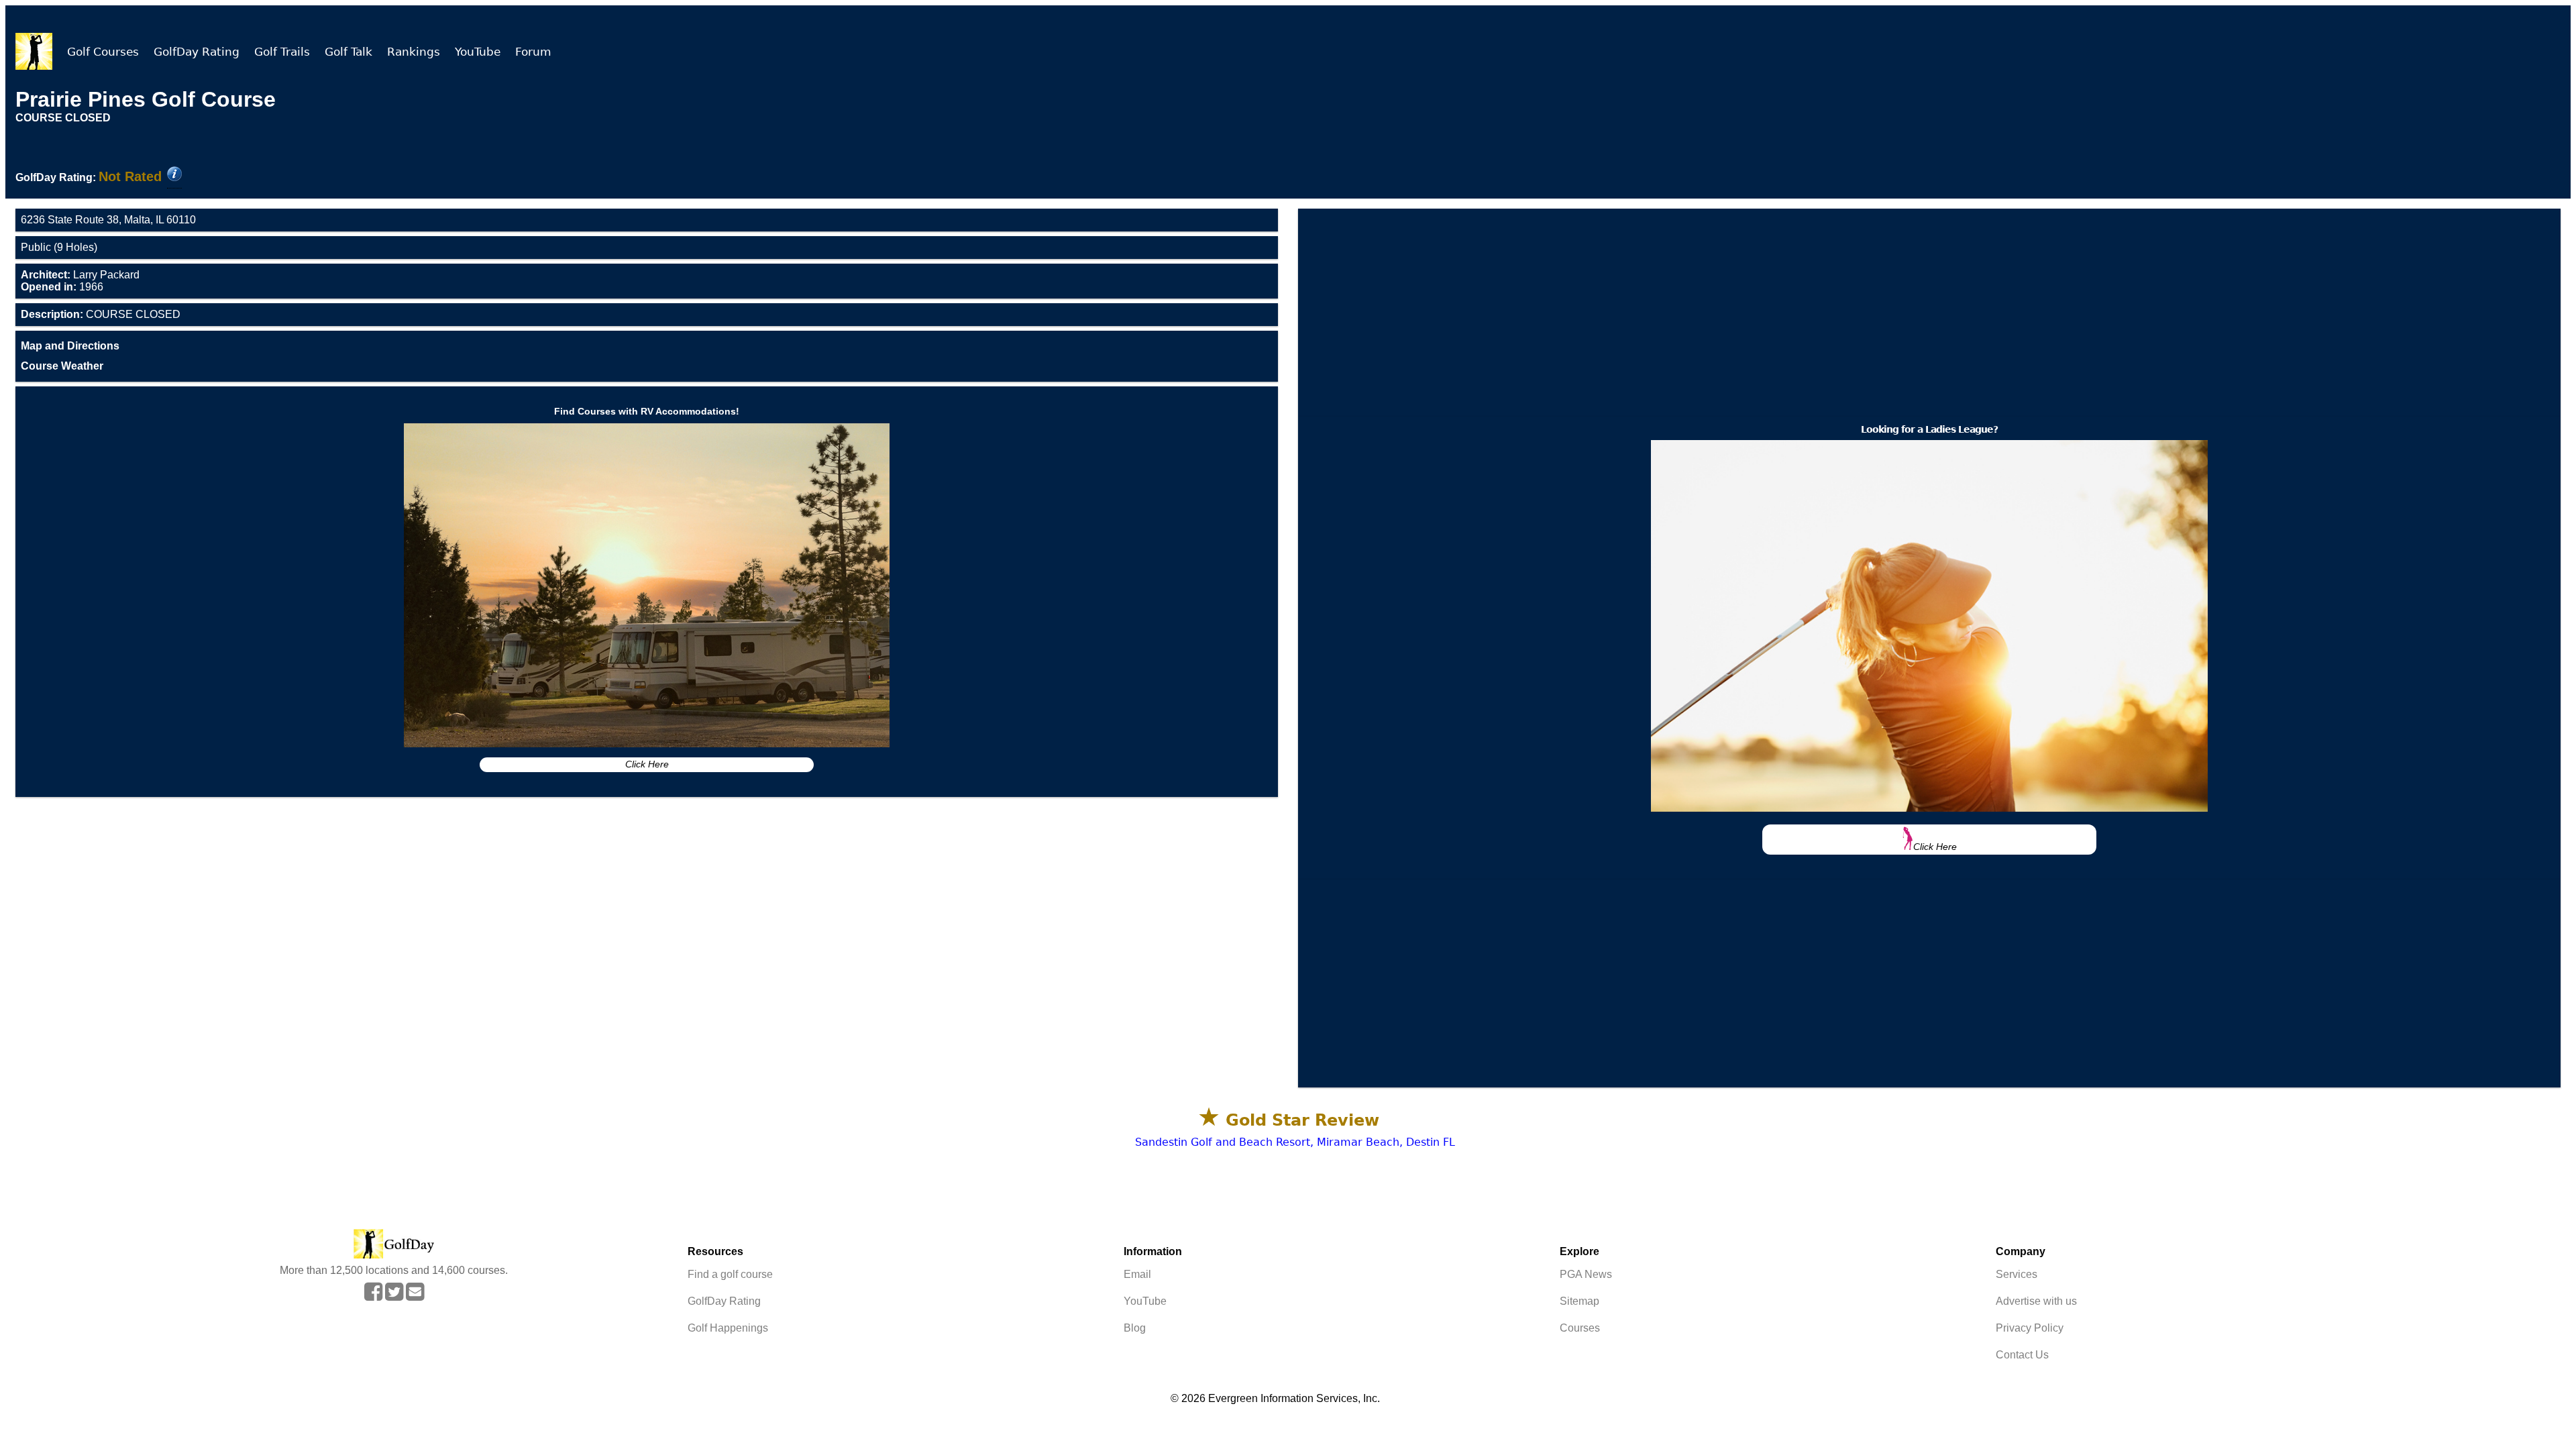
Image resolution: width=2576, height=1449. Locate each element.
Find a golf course (730, 1274)
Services (2017, 1274)
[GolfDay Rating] (174, 175)
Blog (1135, 1328)
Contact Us (2022, 1355)
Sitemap (1579, 1301)
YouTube (478, 52)
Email (1137, 1274)
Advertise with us (2036, 1301)
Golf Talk (348, 52)
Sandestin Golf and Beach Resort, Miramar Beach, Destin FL (1295, 1142)
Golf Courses (103, 52)
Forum (533, 52)
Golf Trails (282, 52)
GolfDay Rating (197, 52)
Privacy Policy (2030, 1328)
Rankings (414, 52)
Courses (1580, 1328)
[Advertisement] (1929, 313)
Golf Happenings (728, 1328)
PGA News (1586, 1274)
